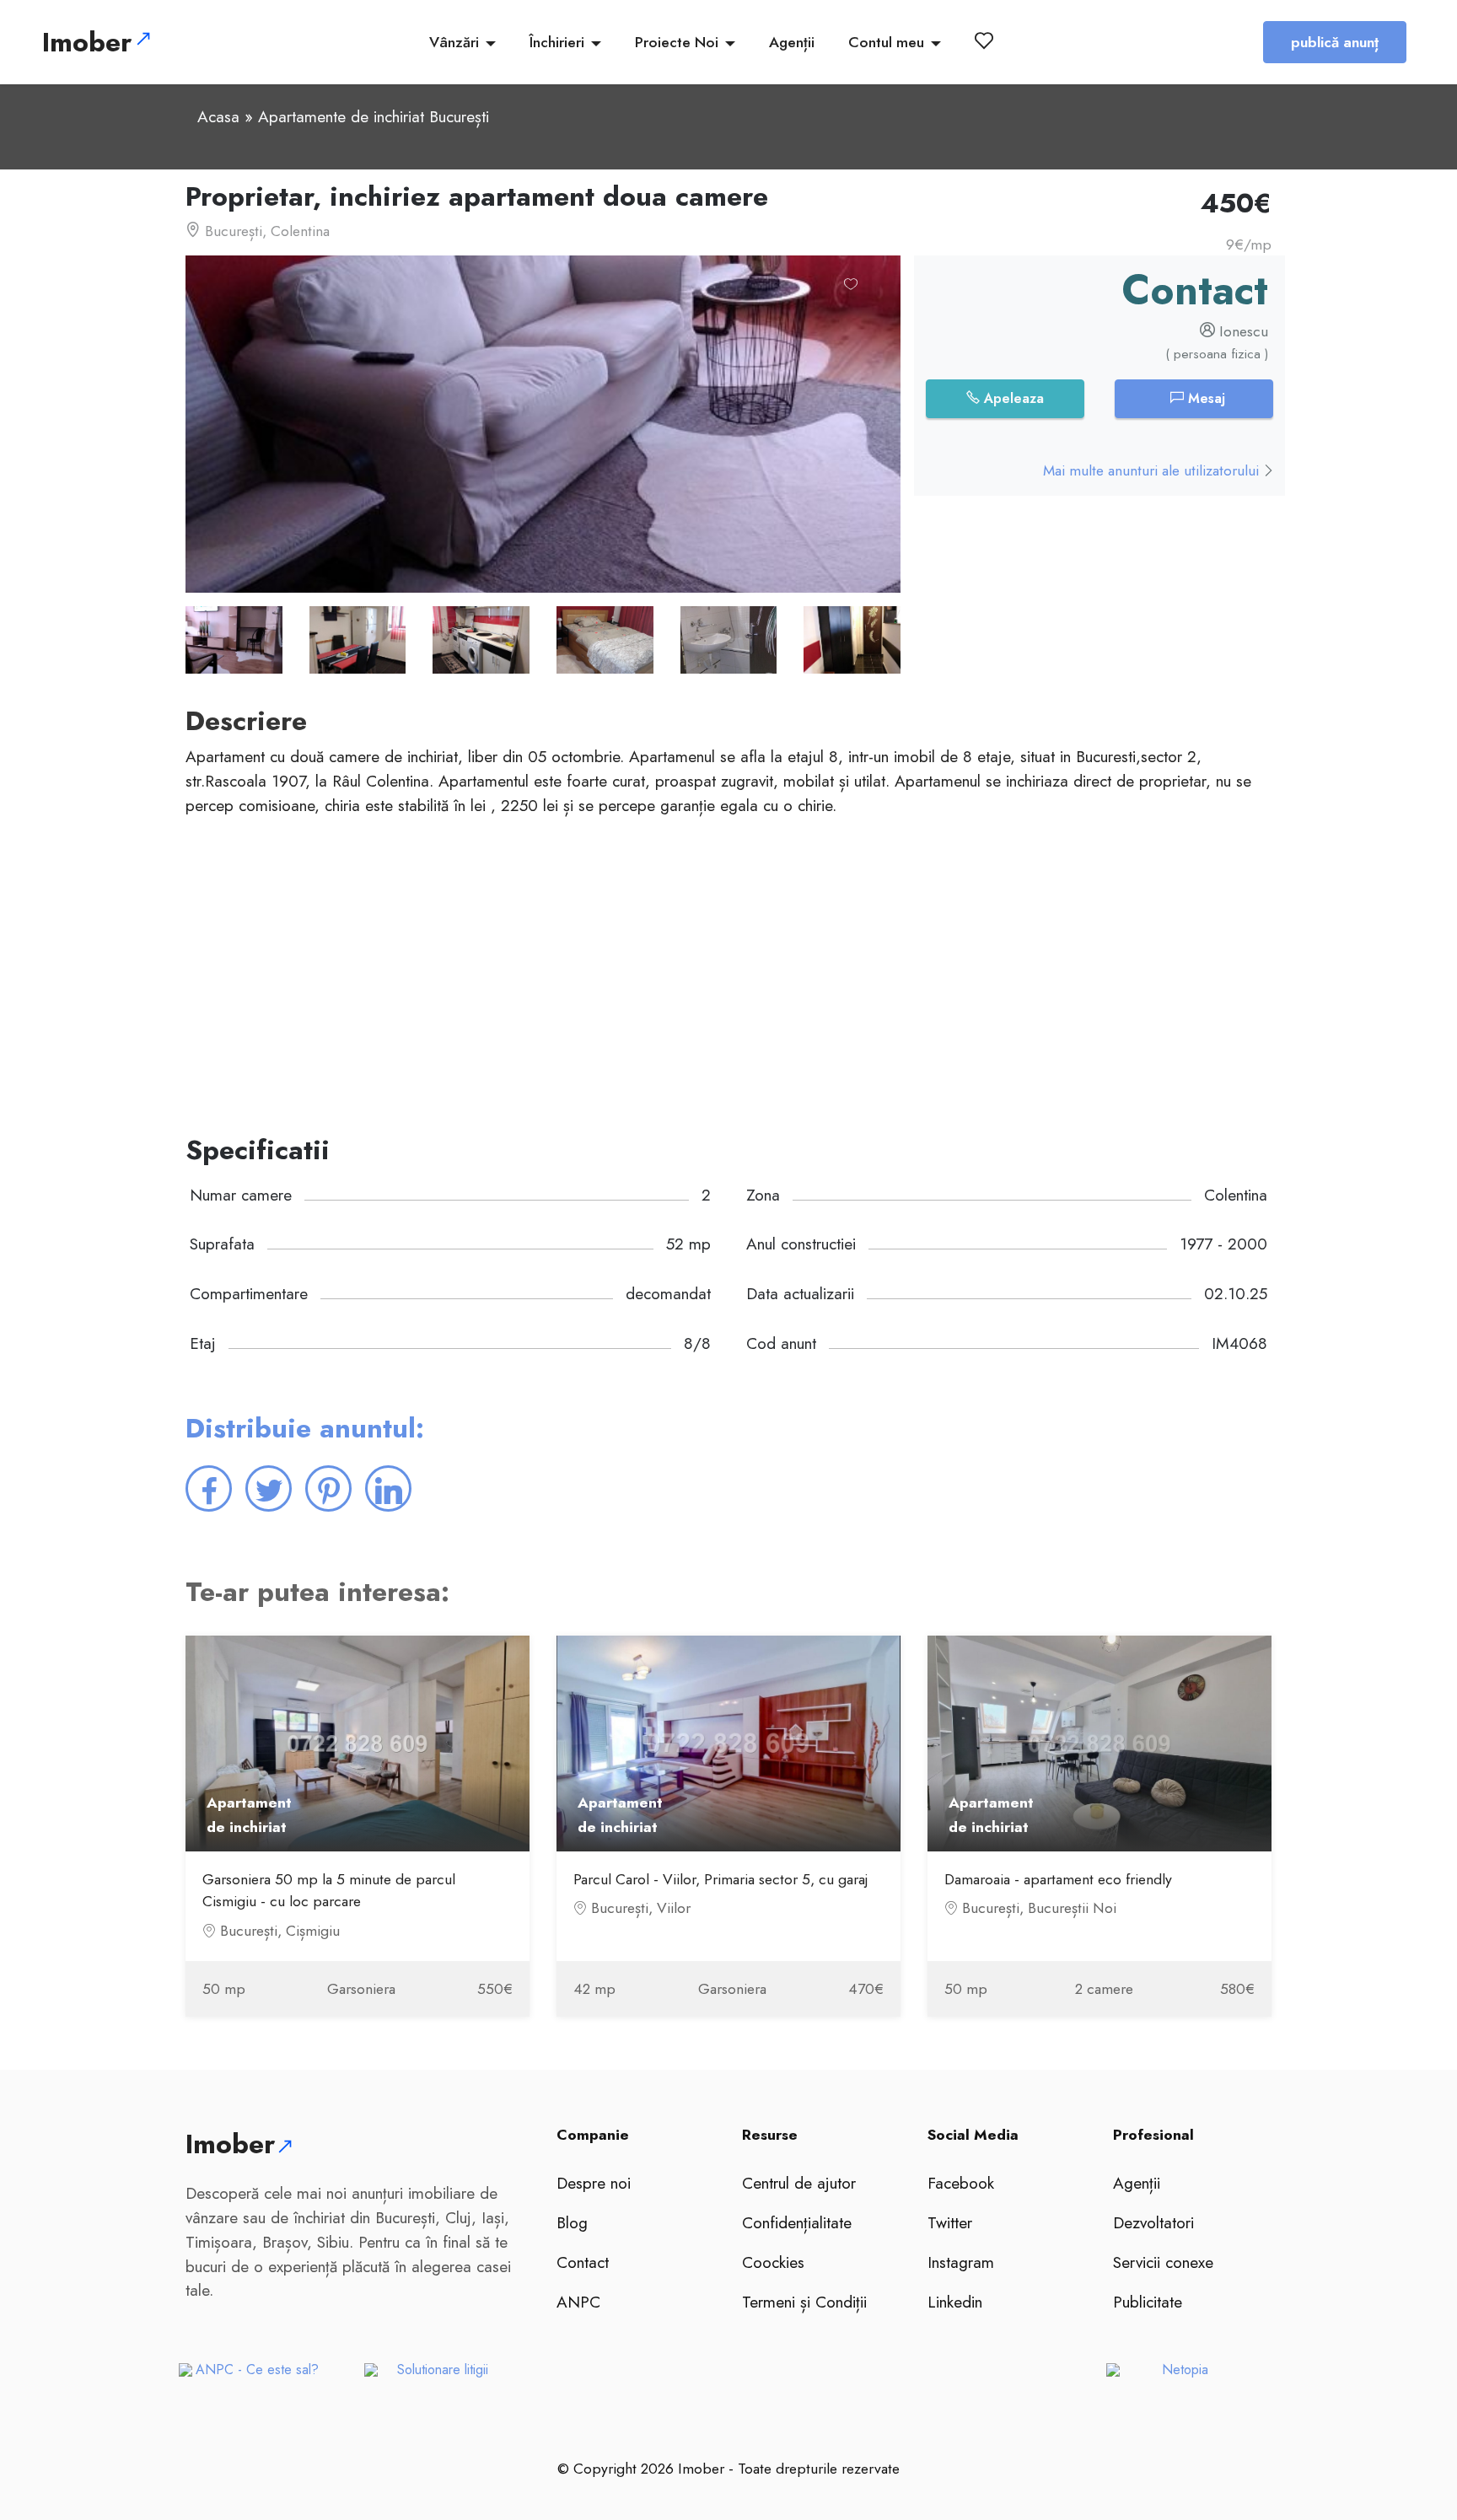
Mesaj (1204, 398)
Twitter (950, 2222)
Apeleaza (1012, 398)
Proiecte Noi (677, 42)
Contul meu (886, 42)
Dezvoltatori (1153, 2222)
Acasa (218, 116)
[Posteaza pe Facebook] (209, 1488)
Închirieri (557, 42)
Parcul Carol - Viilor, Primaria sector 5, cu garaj (721, 1879)
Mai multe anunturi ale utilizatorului (1153, 470)
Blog (572, 2222)
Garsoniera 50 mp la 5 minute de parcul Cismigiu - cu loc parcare (329, 1890)
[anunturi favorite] (987, 40)
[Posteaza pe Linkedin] (388, 1488)
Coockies (773, 2262)
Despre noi (594, 2183)
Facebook (961, 2183)
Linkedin (955, 2302)
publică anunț (1335, 42)
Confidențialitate (797, 2222)
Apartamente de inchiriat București (374, 116)
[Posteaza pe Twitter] (269, 1488)
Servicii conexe (1163, 2262)
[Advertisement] (691, 976)
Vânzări (454, 42)
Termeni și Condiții (804, 2302)
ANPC (578, 2302)
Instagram (961, 2262)
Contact (583, 2262)
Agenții (792, 42)
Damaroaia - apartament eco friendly (1058, 1879)
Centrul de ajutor (799, 2183)
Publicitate (1148, 2302)
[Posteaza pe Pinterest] (328, 1488)
